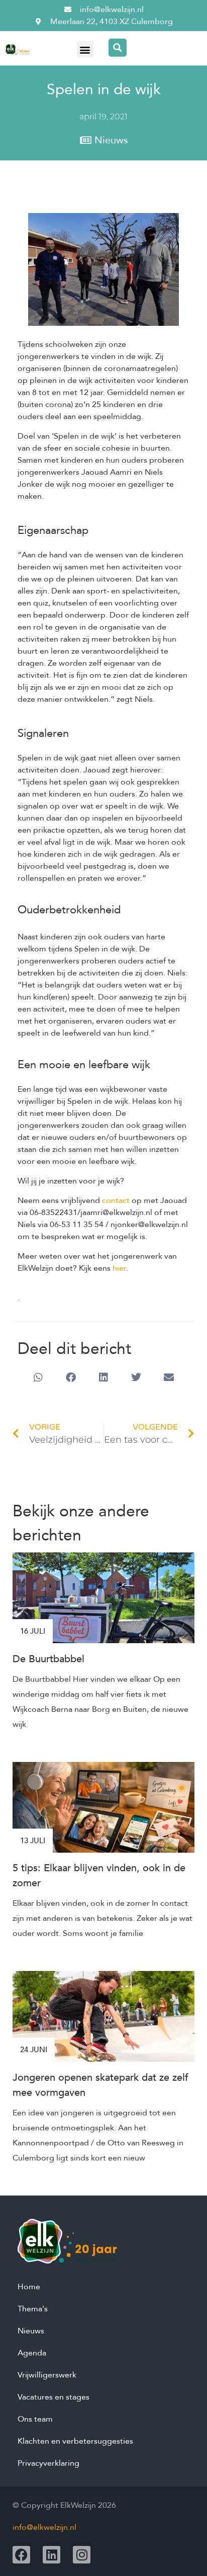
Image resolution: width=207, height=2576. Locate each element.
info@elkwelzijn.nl (44, 2527)
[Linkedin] (51, 2555)
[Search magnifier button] (118, 48)
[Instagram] (82, 2555)
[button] (85, 49)
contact (116, 1201)
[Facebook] (21, 2555)
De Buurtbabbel (48, 1659)
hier (119, 1268)
